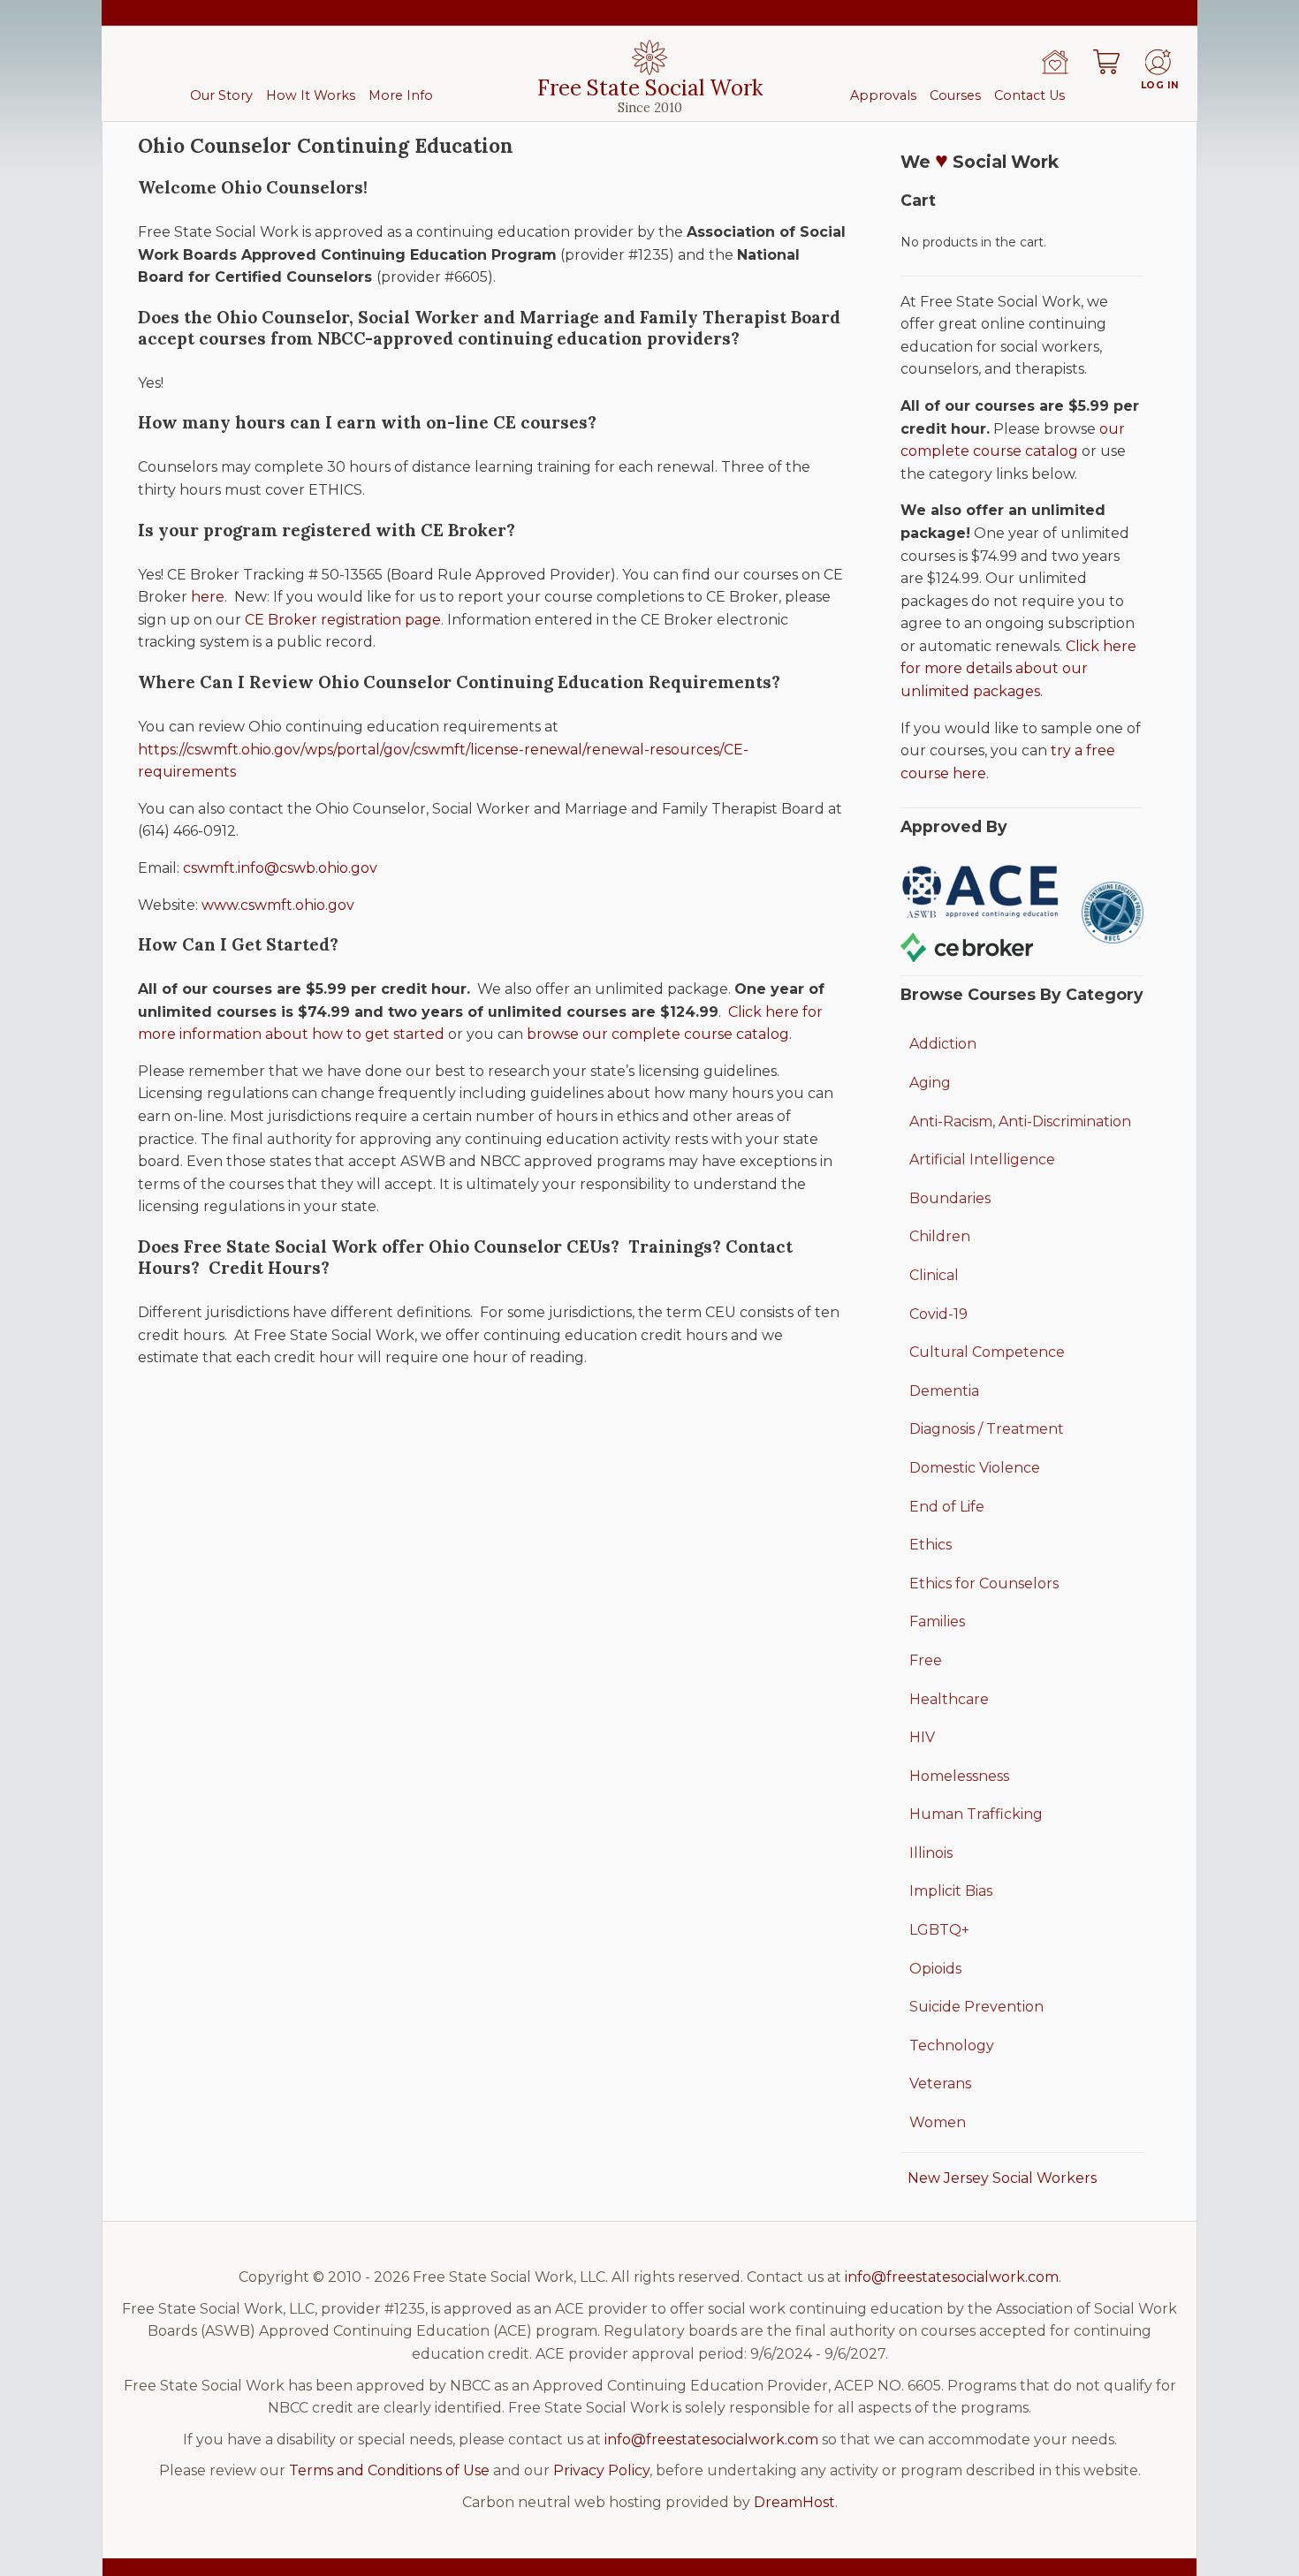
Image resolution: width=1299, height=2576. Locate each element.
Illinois (931, 1853)
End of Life (947, 1507)
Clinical (934, 1275)
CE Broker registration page (343, 620)
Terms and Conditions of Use (389, 2470)
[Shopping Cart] (1106, 62)
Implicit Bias (951, 1891)
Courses (955, 95)
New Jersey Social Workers (1002, 2178)
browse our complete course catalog (658, 1034)
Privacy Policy (601, 2470)
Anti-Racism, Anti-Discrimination (1020, 1121)
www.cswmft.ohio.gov (278, 905)
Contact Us (1029, 95)
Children (940, 1236)
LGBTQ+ (939, 1930)
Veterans (940, 2084)
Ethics (931, 1545)
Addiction (943, 1044)
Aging (930, 1083)
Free (926, 1660)
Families (937, 1621)
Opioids (935, 1969)
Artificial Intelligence (982, 1159)
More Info (401, 95)
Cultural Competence (987, 1352)
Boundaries (950, 1198)
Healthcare (949, 1699)
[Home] (1055, 62)
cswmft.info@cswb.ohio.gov (280, 868)
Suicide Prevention (976, 2007)
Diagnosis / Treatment (987, 1429)
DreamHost (794, 2502)
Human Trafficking (976, 1814)
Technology (952, 2046)
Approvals (883, 95)
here (208, 597)
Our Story (221, 95)
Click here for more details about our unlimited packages (1018, 669)
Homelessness (959, 1776)
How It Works (311, 95)
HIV (922, 1737)
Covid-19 (938, 1314)
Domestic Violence (975, 1468)
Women (938, 2122)
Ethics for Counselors (984, 1583)
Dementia (944, 1391)
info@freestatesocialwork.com (952, 2277)
